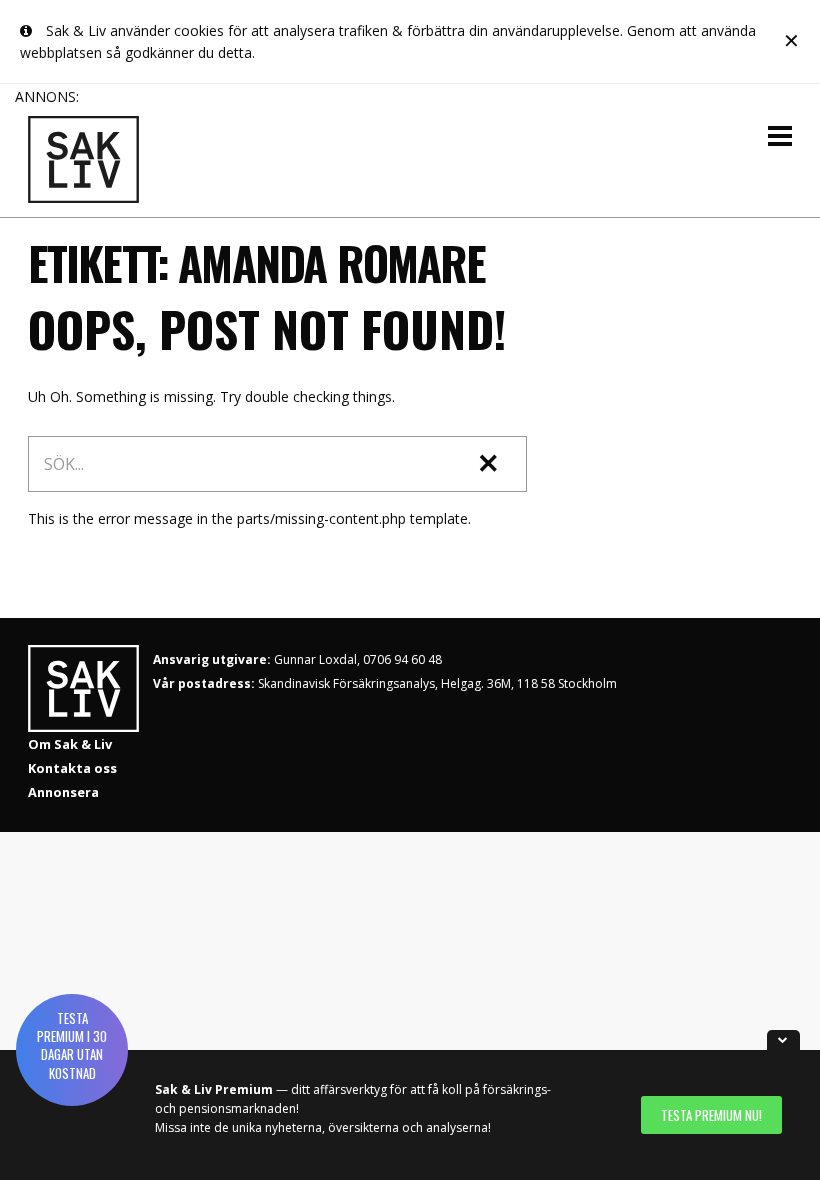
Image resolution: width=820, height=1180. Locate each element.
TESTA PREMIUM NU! (711, 1115)
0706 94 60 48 (402, 659)
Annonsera (63, 792)
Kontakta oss (72, 768)
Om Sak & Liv (70, 744)
